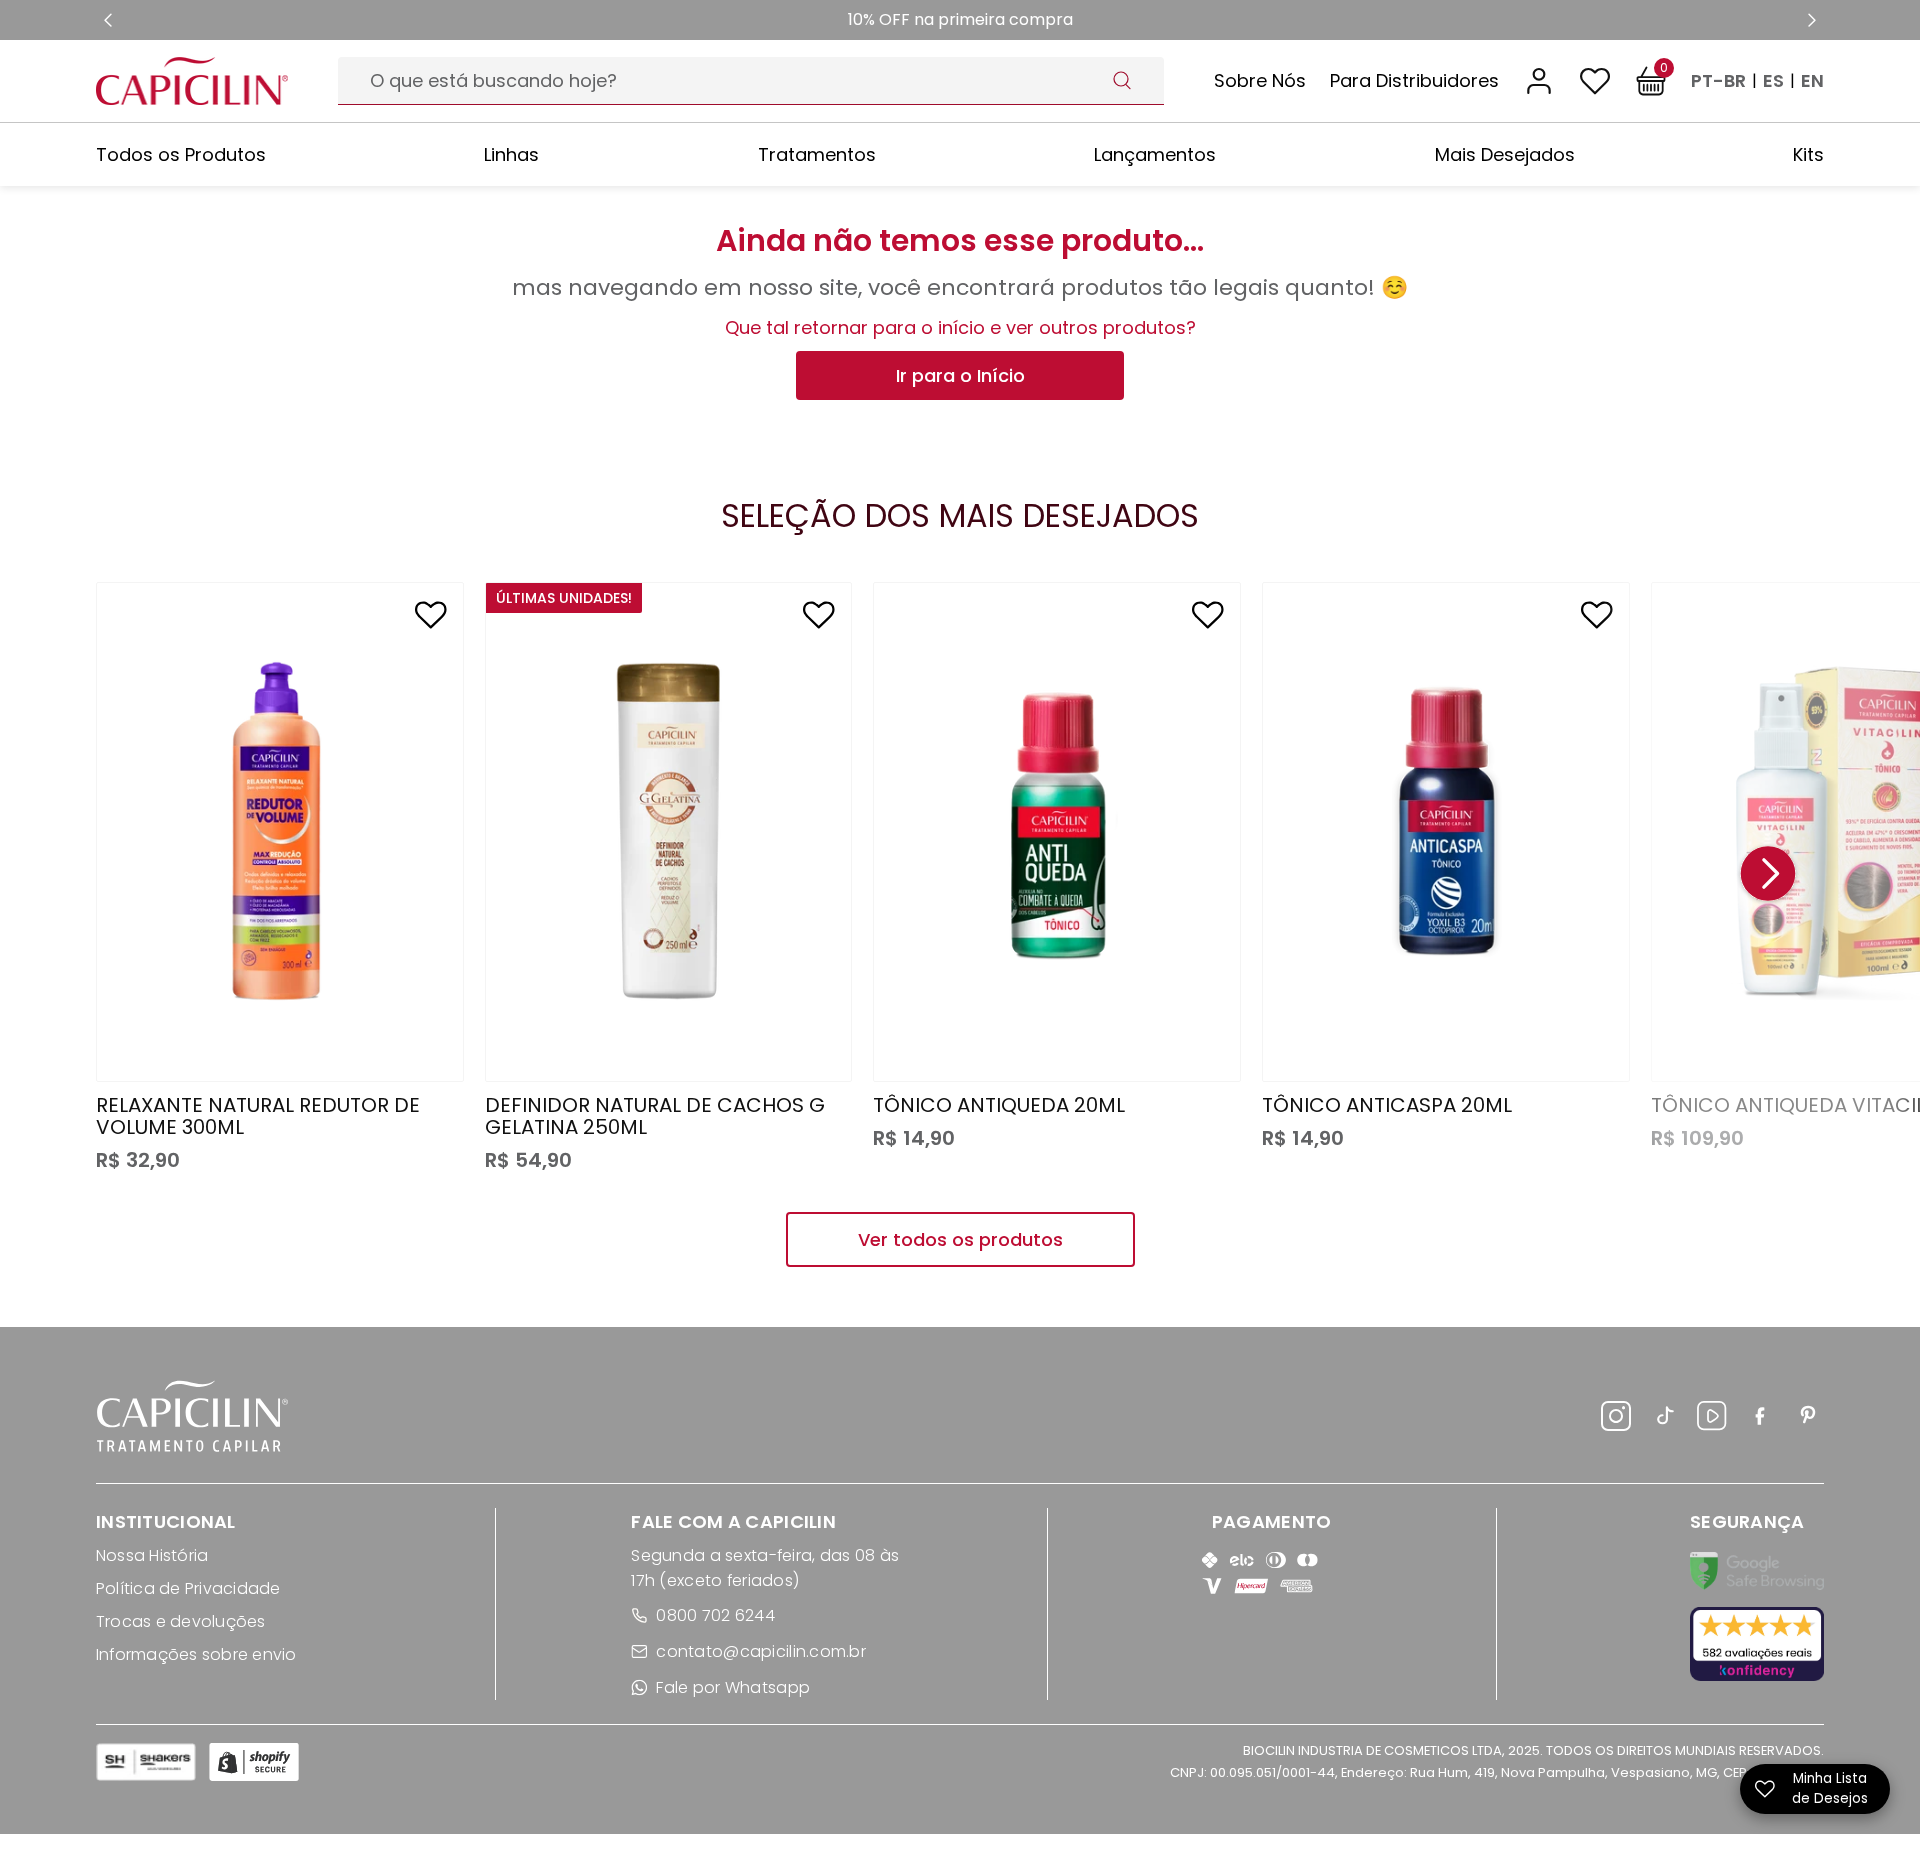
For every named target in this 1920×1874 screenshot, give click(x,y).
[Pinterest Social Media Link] (1808, 1419)
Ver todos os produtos (960, 1239)
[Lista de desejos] (1595, 81)
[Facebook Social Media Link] (1760, 1419)
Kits (1808, 154)
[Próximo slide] (1812, 20)
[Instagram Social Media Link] (1616, 1419)
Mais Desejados (1505, 154)
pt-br (1718, 81)
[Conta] (1539, 81)
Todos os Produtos (181, 154)
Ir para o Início (960, 375)
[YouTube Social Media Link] (1712, 1419)
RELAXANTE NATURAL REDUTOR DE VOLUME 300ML (258, 1116)
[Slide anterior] (108, 20)
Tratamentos (817, 154)
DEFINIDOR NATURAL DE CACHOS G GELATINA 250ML (655, 1116)
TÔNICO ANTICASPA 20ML (1387, 1105)
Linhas (511, 154)
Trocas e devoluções (181, 1621)
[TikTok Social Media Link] (1664, 1419)
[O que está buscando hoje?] (1122, 80)
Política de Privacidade (188, 1588)
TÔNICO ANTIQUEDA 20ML (999, 1105)
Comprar (280, 1026)
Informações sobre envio (196, 1654)
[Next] (1768, 875)
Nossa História (152, 1555)
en (1812, 81)
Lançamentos (1155, 154)
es (1773, 81)
